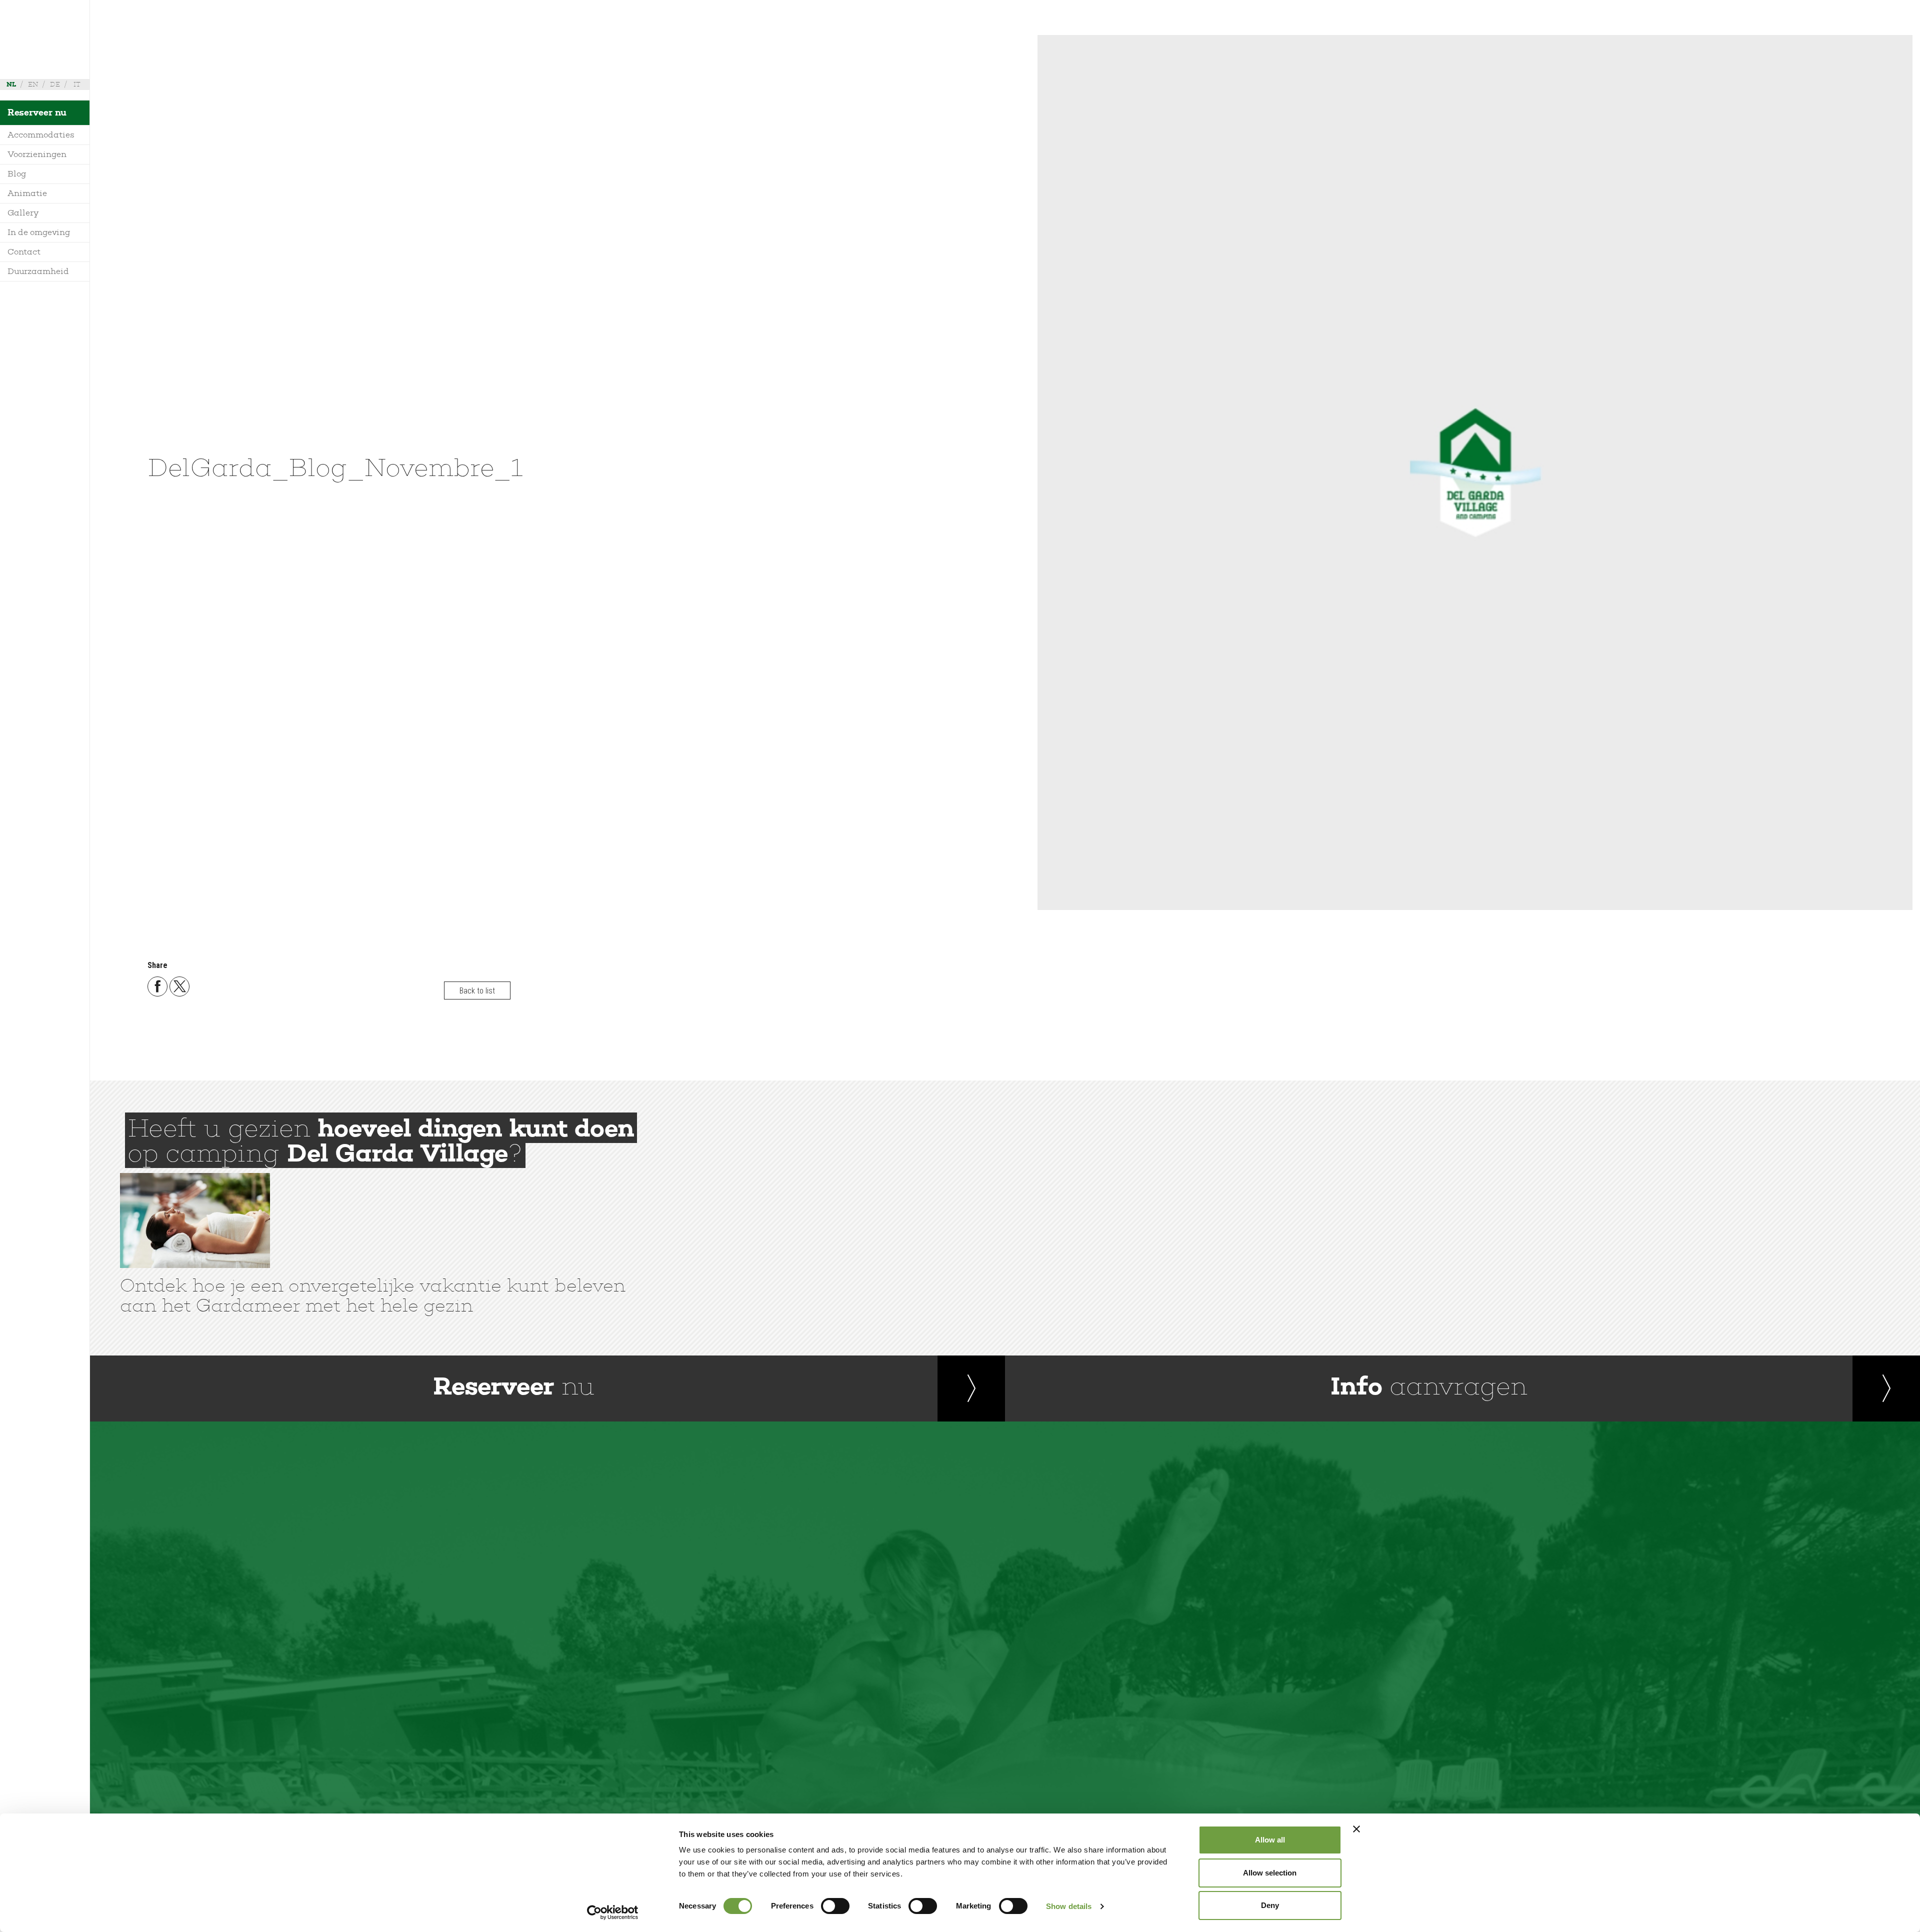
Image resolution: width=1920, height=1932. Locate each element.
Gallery (23, 213)
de (55, 84)
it (77, 84)
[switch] (835, 1906)
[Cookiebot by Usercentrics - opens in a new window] (613, 1912)
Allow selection (1270, 1873)
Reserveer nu (37, 112)
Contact (24, 252)
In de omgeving (39, 232)
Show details (1069, 1906)
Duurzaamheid (38, 271)
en (33, 84)
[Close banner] (1356, 1829)
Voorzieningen (37, 154)
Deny (1270, 1905)
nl (11, 84)
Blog (17, 174)
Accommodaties (41, 135)
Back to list (477, 990)
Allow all (1270, 1840)
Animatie (27, 193)
